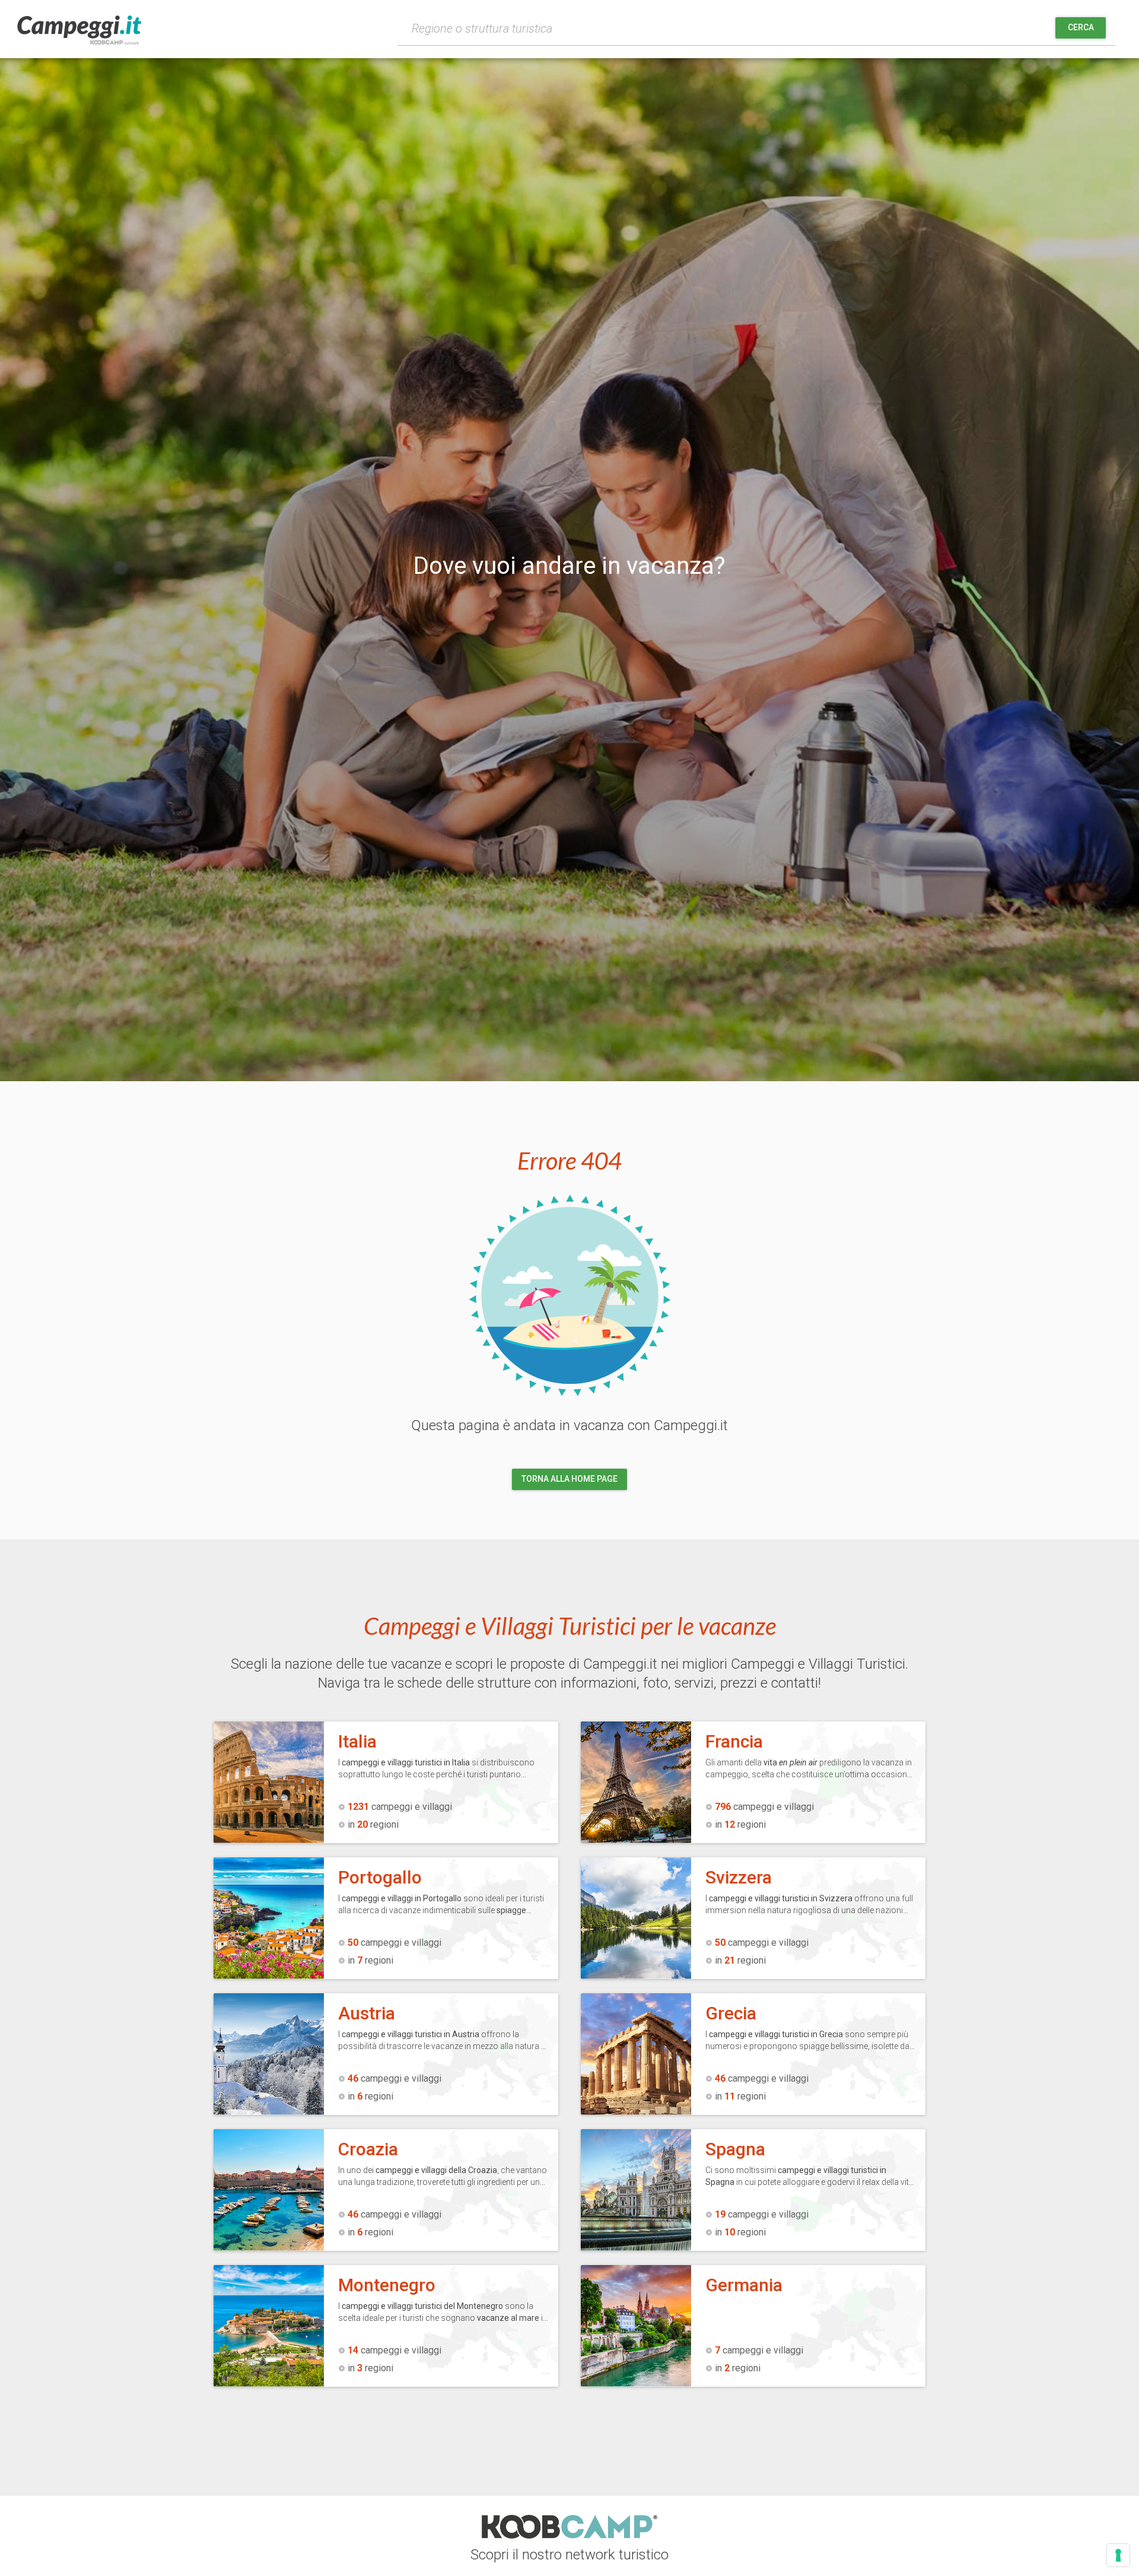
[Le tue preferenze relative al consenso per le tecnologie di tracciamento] (1118, 2555)
